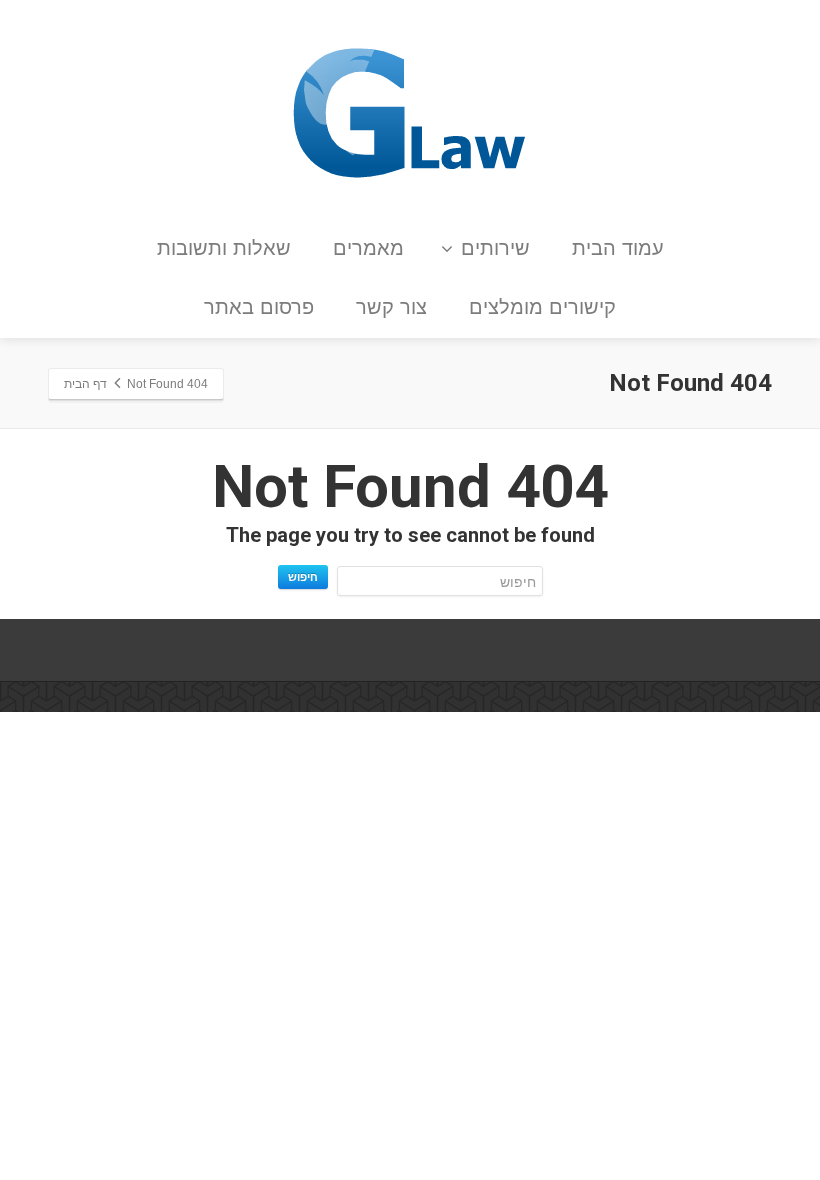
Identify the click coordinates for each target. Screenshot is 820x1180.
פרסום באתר (259, 307)
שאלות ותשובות (224, 248)
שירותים (495, 248)
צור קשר (391, 307)
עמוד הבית (618, 248)
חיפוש (303, 576)
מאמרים (368, 248)
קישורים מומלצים (542, 307)
